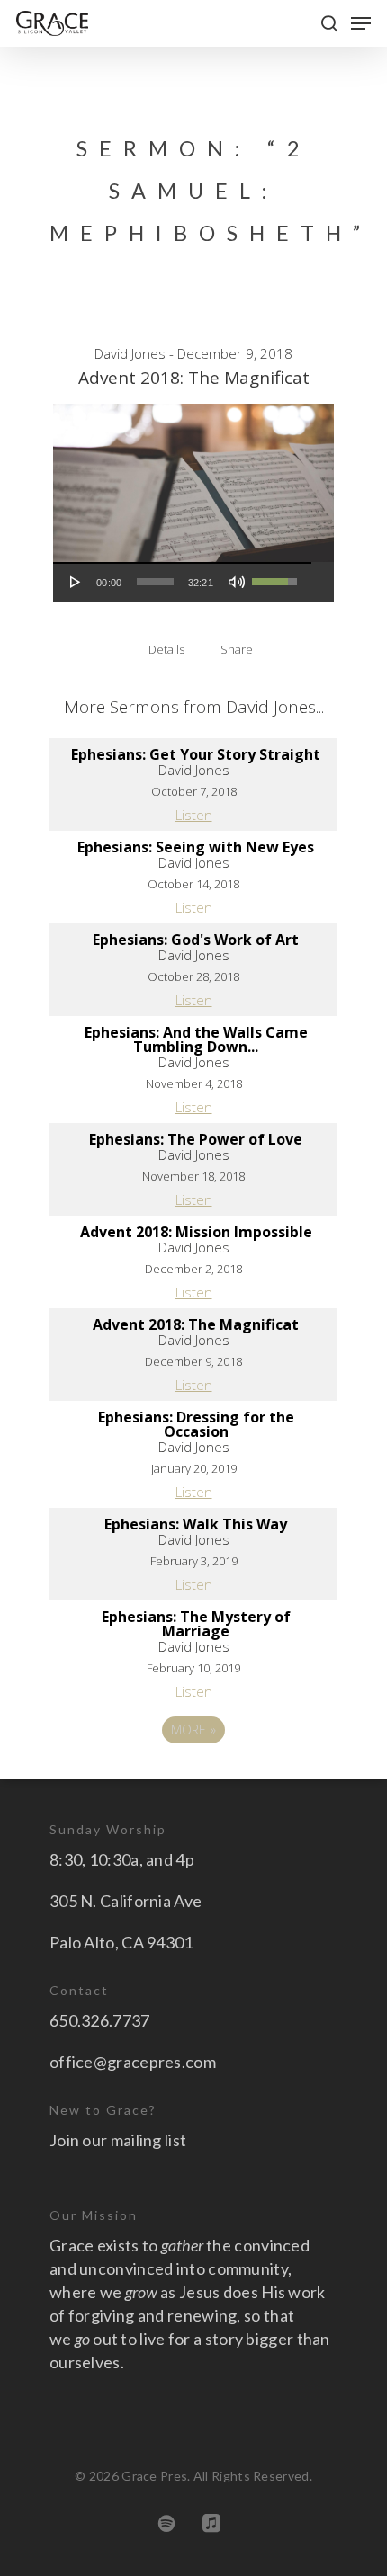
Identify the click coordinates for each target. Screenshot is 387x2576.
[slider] (155, 582)
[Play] (76, 582)
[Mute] (237, 582)
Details (166, 649)
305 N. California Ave (126, 1901)
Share (237, 649)
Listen (194, 815)
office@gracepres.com (133, 2062)
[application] (182, 582)
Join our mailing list (118, 2140)
